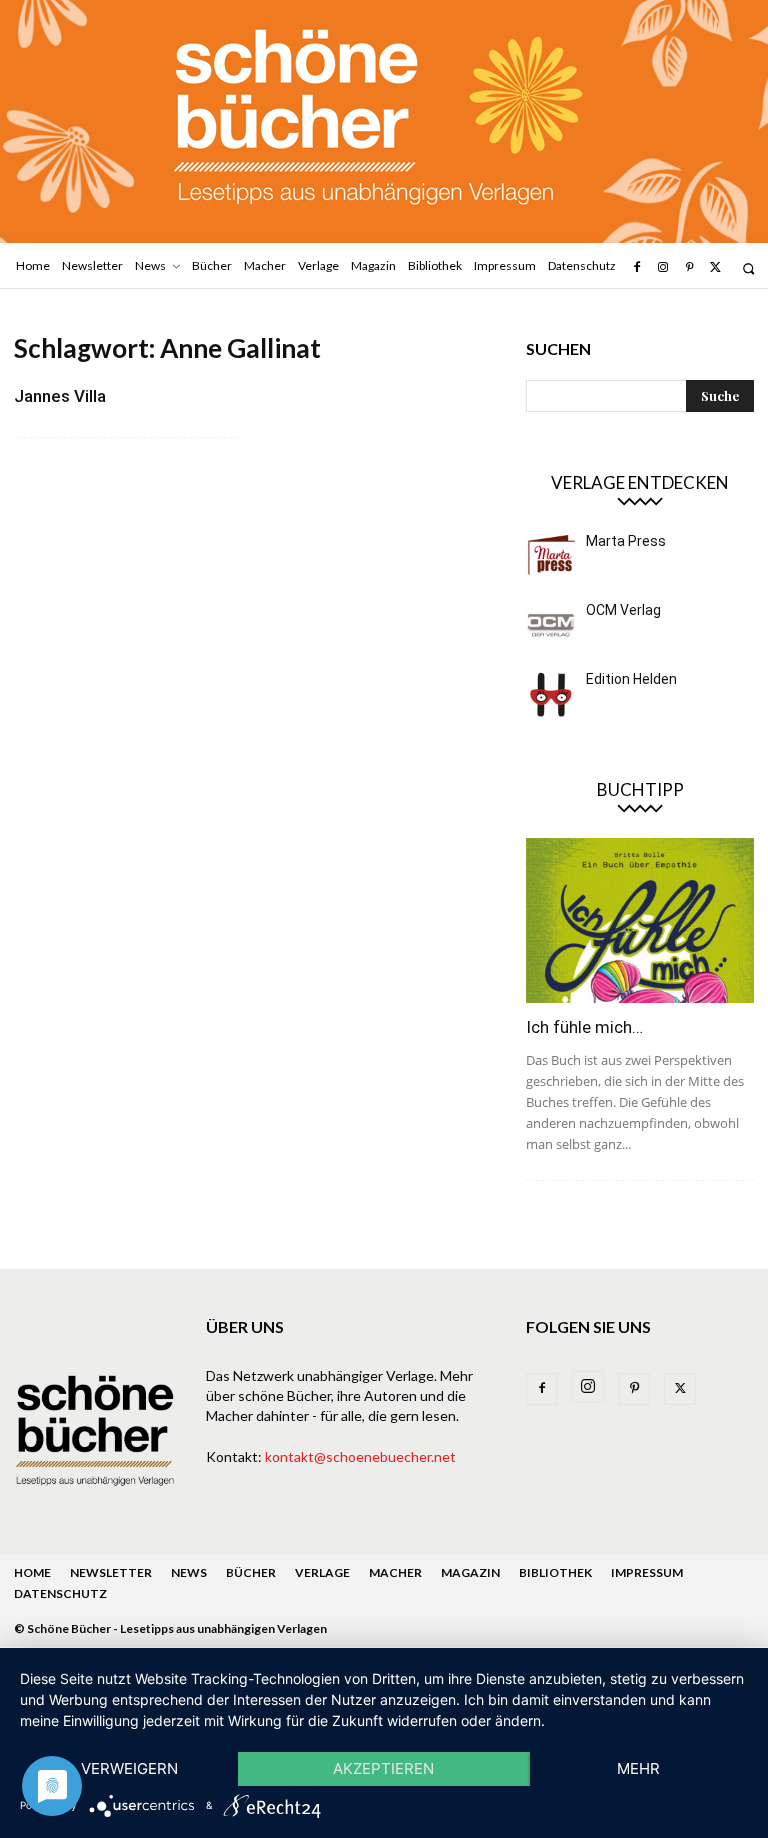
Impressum (647, 1572)
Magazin (470, 1572)
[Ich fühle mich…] (640, 920)
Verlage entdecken (640, 482)
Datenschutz (60, 1593)
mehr (638, 1768)
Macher (395, 1572)
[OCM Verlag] (551, 625)
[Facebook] (636, 268)
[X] (716, 268)
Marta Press (626, 541)
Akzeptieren (383, 1768)
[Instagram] (663, 268)
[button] (748, 268)
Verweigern (129, 1768)
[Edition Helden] (551, 694)
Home (32, 1572)
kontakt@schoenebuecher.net (360, 1456)
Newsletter (111, 1572)
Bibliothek (555, 1572)
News (189, 1572)
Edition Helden (631, 679)
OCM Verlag (623, 610)
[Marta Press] (551, 556)
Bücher (251, 1572)
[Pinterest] (689, 268)
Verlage (322, 1572)
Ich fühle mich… (584, 1027)
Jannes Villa (60, 396)
